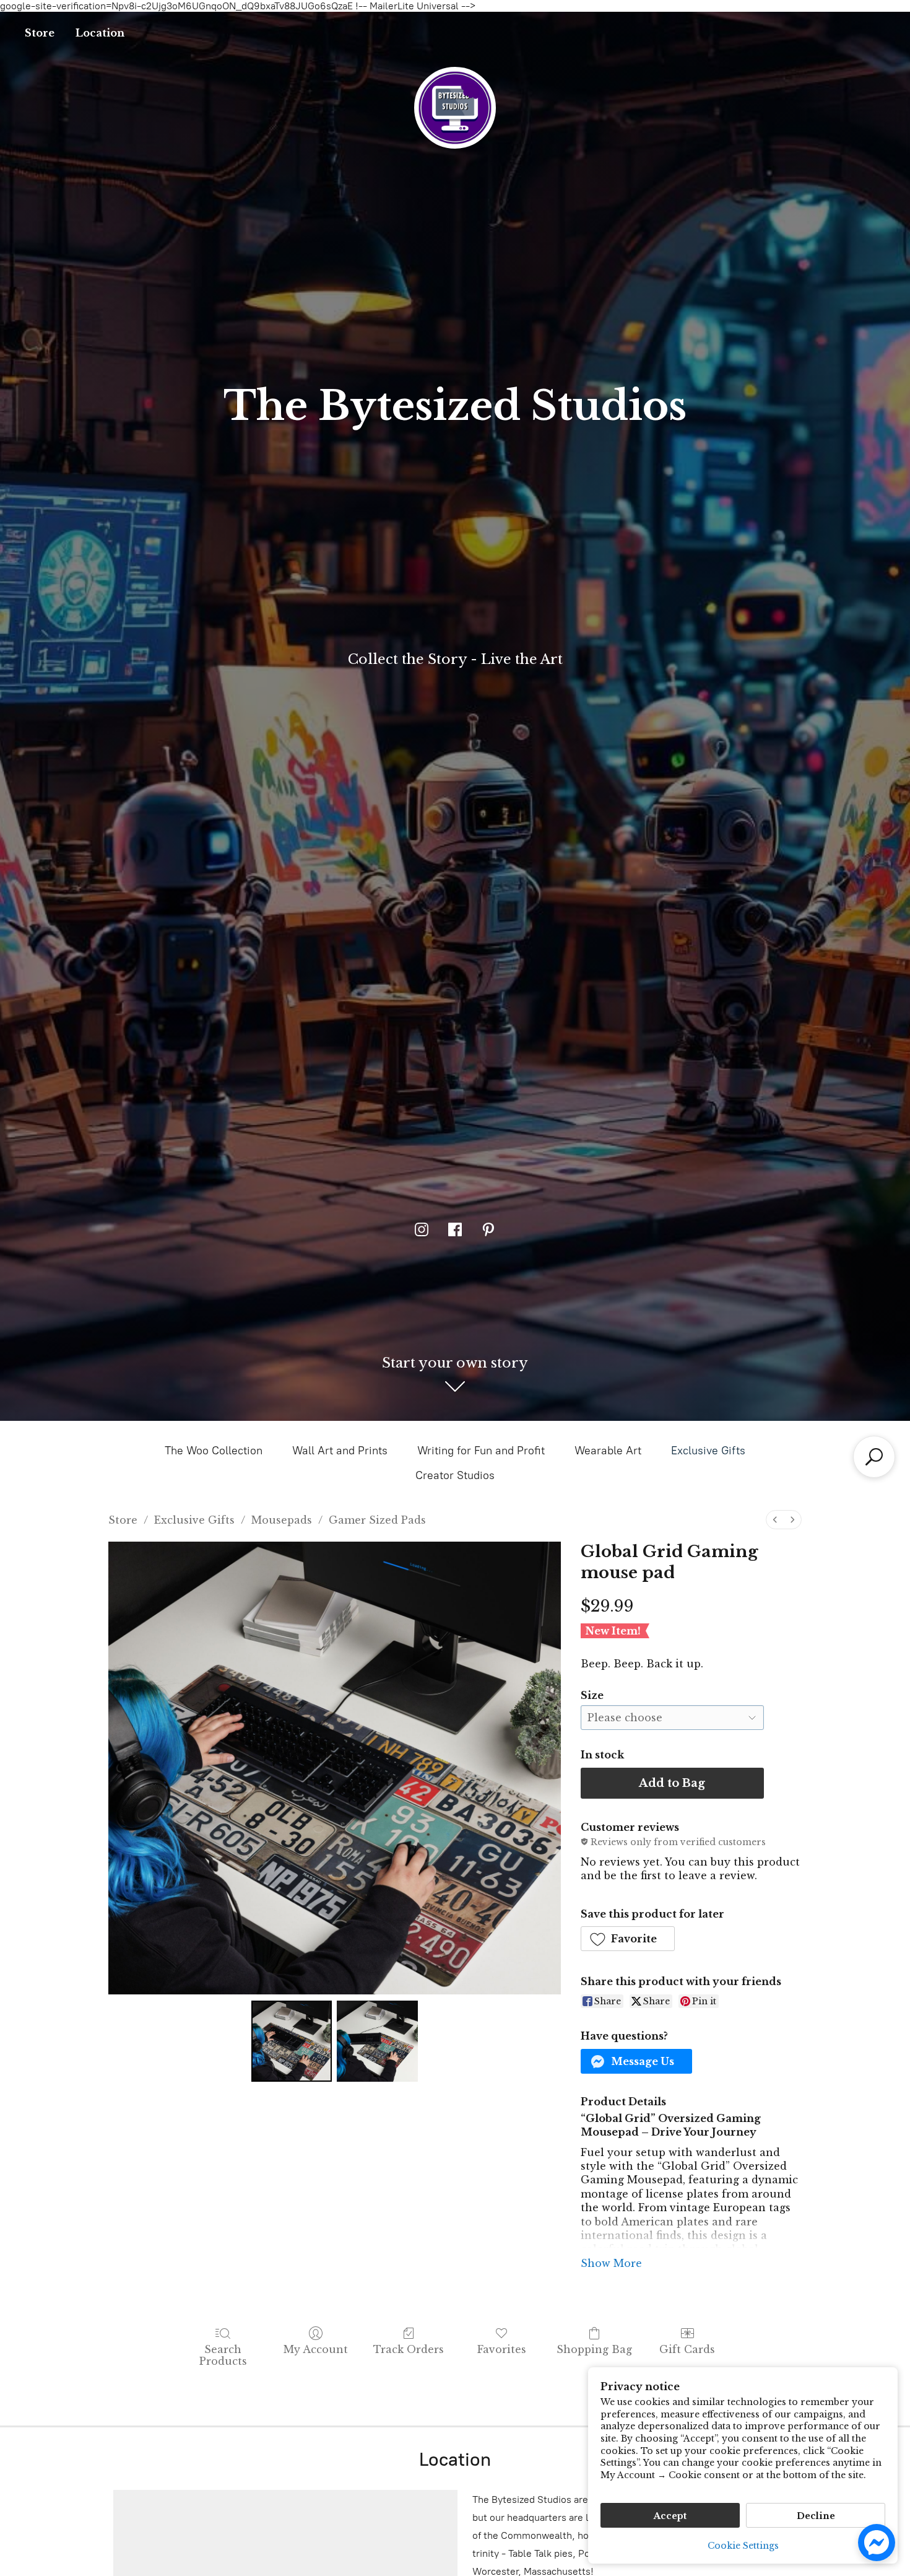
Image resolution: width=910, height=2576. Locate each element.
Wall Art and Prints (340, 1451)
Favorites (502, 2349)
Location (100, 33)
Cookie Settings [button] (743, 2546)
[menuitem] (775, 1520)
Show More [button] (611, 2263)
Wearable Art (608, 1451)
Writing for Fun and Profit (481, 1451)
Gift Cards (687, 2349)
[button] (628, 1939)
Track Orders (409, 2349)
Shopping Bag (594, 2349)
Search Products (223, 2355)
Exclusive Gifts (708, 1451)
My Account (316, 2349)
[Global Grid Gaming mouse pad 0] (292, 2041)
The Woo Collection (214, 1451)
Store (40, 33)
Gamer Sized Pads (377, 1520)
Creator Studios (455, 1475)
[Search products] (874, 1457)
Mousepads (282, 1520)
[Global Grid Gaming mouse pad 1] (377, 2041)
